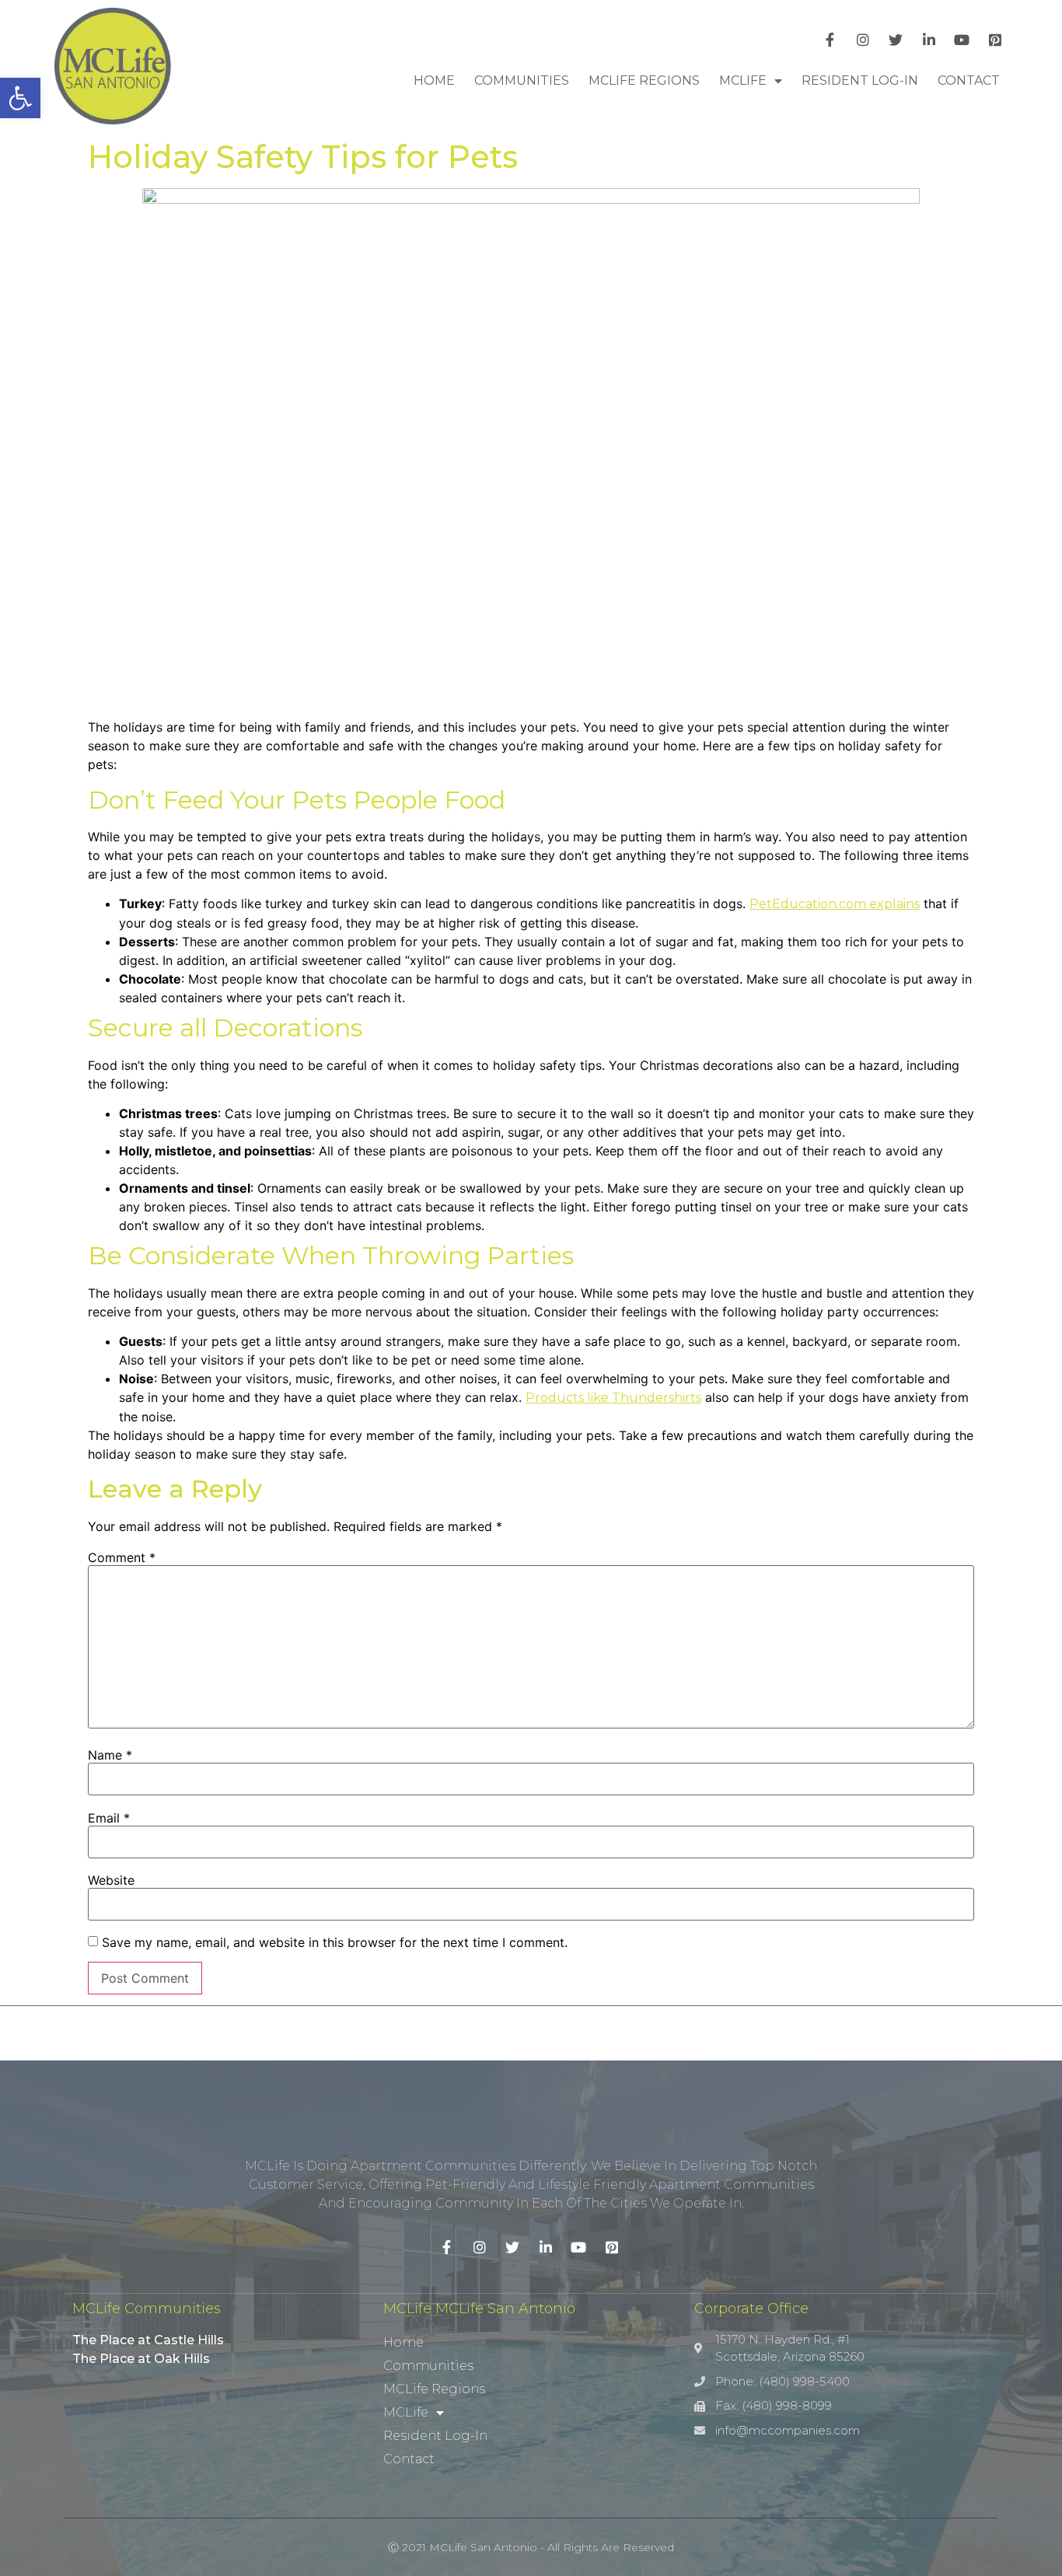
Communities (522, 80)
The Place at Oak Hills (141, 2359)
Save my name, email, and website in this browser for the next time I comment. (335, 1942)
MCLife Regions (644, 80)
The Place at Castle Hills (148, 2340)
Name (110, 1755)
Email (109, 1818)
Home (434, 80)
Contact (969, 80)
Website (111, 1880)
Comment (122, 1557)
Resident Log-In (860, 80)
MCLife (743, 80)
